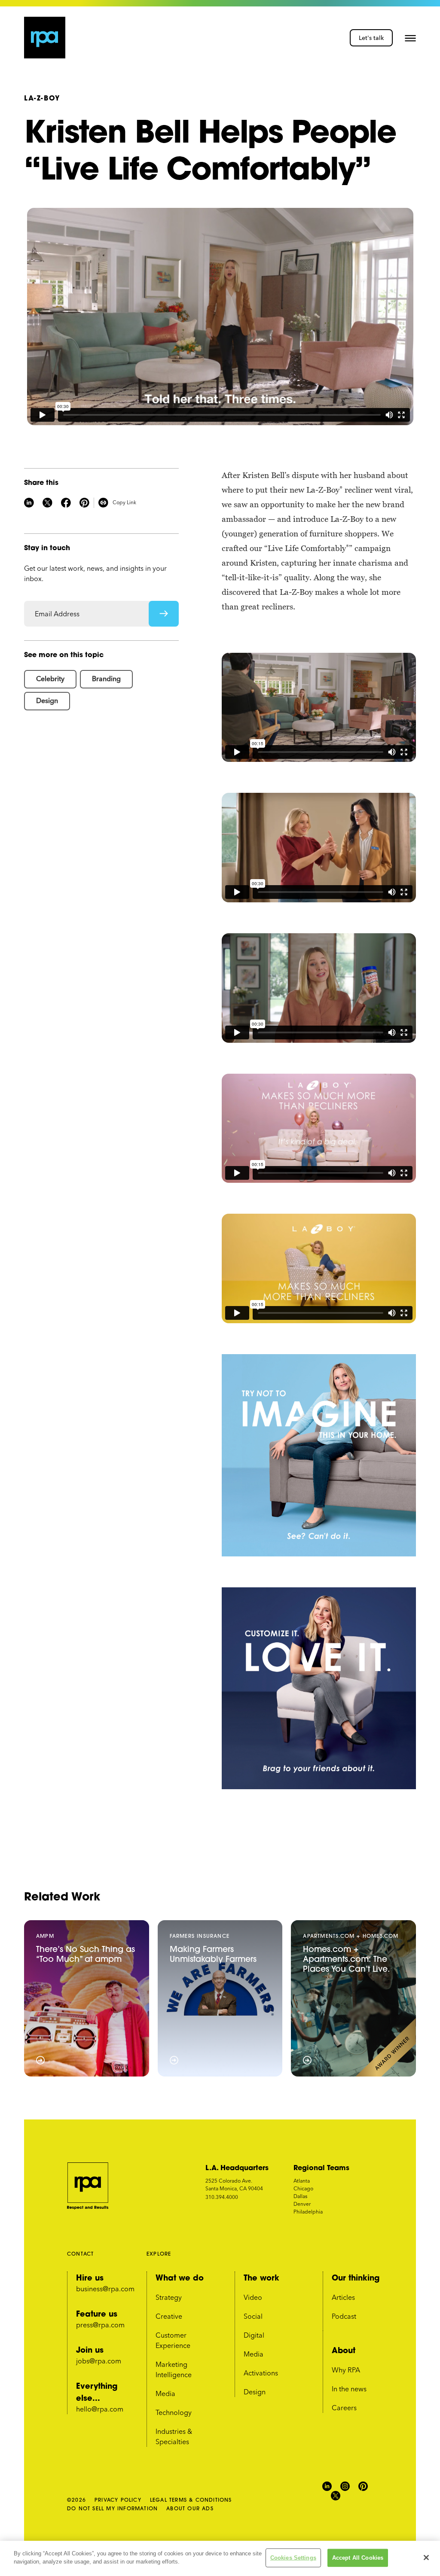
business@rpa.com (105, 2289)
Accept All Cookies (358, 2558)
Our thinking (356, 2278)
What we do (180, 2278)
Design (47, 700)
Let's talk (371, 38)
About (344, 2350)
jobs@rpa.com (99, 2361)
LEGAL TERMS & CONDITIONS (191, 2500)
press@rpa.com (100, 2325)
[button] (410, 38)
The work (261, 2278)
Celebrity (50, 679)
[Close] (426, 2558)
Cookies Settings (293, 2558)
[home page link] (45, 38)
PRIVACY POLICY (118, 2500)
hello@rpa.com (100, 2409)
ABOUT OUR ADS (190, 2508)
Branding (106, 679)
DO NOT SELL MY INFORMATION (112, 2508)
